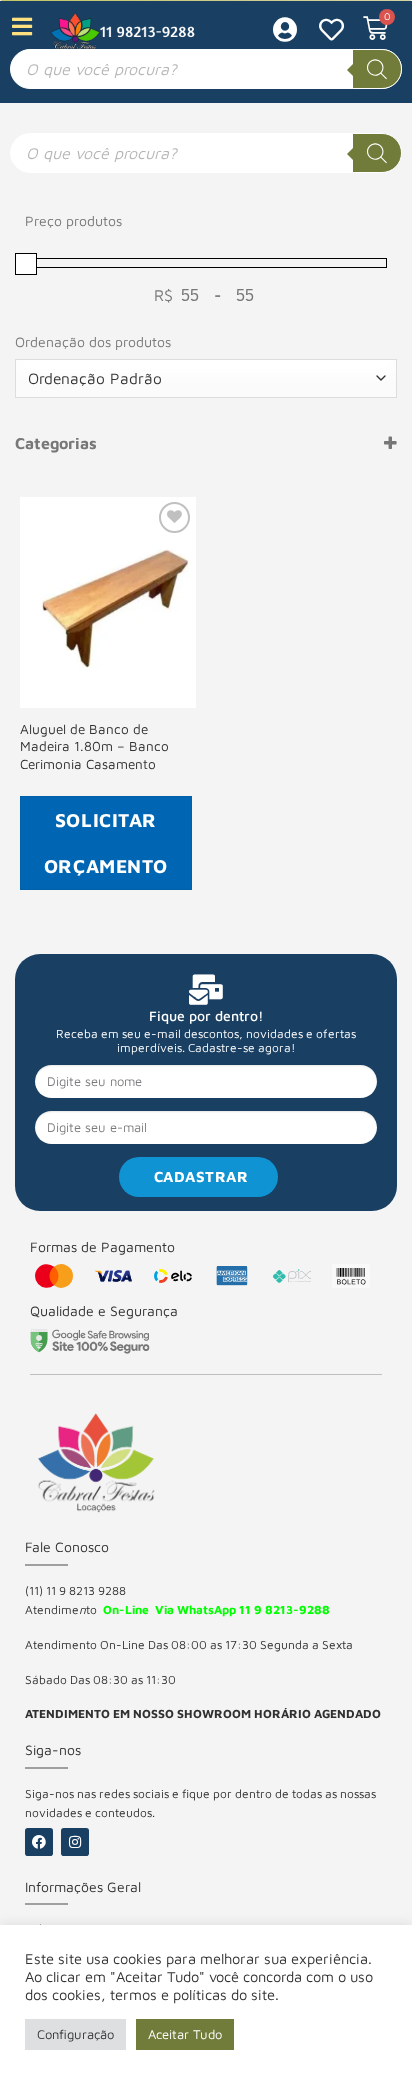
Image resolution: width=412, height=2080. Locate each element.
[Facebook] (39, 1842)
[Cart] (375, 28)
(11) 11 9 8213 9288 (75, 1590)
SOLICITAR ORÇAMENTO (106, 842)
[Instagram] (75, 1842)
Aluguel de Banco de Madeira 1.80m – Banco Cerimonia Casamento (94, 746)
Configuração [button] (75, 2034)
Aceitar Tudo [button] (185, 2034)
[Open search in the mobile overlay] (206, 69)
